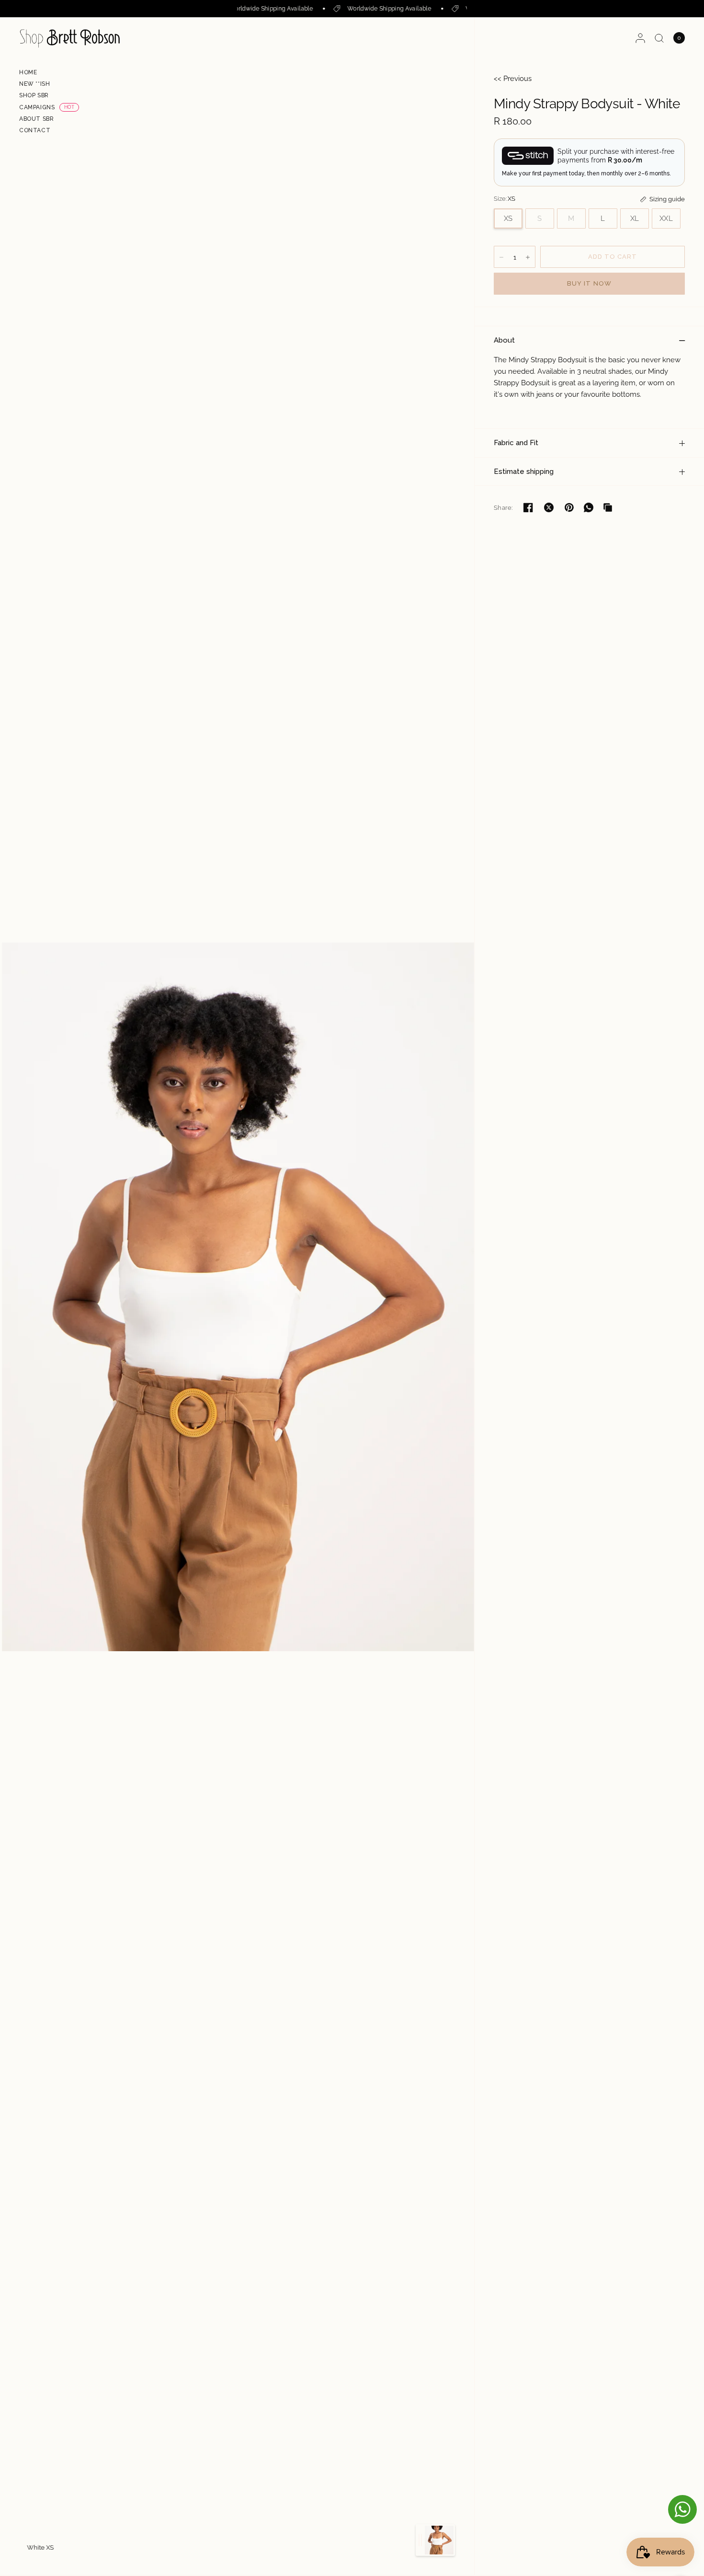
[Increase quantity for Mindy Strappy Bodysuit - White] (528, 257)
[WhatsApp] (589, 507)
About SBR (36, 119)
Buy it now (589, 283)
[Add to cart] (613, 257)
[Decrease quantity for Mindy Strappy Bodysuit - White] (501, 257)
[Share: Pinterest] (569, 507)
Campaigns (37, 107)
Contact (35, 130)
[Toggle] (420, 2540)
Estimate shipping (524, 471)
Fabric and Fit (516, 443)
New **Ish (34, 84)
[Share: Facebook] (528, 507)
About (504, 340)
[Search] (659, 38)
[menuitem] (49, 74)
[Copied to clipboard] (608, 507)
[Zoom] (238, 1296)
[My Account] (640, 38)
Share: (503, 508)
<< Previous (513, 79)
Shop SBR (34, 95)
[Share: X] (549, 507)
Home (28, 72)
